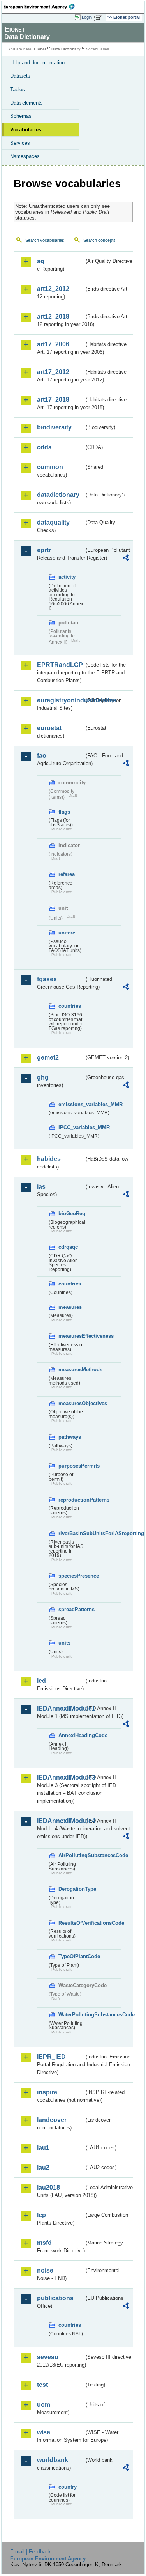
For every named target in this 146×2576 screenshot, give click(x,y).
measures (70, 1307)
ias (41, 1187)
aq (41, 261)
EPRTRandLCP (60, 665)
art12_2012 (53, 289)
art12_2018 (53, 316)
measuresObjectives (71, 1403)
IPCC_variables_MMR (71, 1127)
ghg (43, 1077)
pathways (70, 1437)
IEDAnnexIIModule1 (61, 1708)
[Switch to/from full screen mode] (100, 18)
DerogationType (71, 1889)
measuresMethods (71, 1370)
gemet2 (48, 1058)
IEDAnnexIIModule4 (61, 1821)
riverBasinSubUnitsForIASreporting (71, 1533)
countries (70, 1006)
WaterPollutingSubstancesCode (71, 2015)
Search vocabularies (45, 240)
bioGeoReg (71, 1214)
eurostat (49, 728)
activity (67, 577)
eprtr (44, 550)
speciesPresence (71, 1576)
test (42, 2385)
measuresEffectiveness (71, 1336)
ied (41, 1681)
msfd (44, 2243)
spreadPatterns (71, 1609)
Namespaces (25, 156)
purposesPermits (71, 1466)
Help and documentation (37, 63)
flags (64, 812)
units (64, 1643)
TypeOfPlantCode (71, 1956)
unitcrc (67, 933)
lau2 (43, 2167)
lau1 (43, 2148)
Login (87, 17)
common (50, 467)
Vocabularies (26, 130)
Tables (18, 90)
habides (49, 1159)
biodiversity (54, 427)
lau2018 (48, 2187)
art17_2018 (53, 400)
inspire (47, 2092)
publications (55, 2298)
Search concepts (99, 240)
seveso (48, 2357)
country (68, 2487)
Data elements (26, 103)
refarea (67, 874)
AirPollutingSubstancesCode (71, 1855)
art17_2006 (53, 344)
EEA (41, 7)
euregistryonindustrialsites (61, 700)
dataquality (53, 522)
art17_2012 (53, 372)
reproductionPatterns (71, 1500)
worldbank (53, 2460)
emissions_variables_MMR (71, 1104)
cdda (44, 447)
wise (44, 2432)
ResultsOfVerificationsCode (71, 1923)
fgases (47, 979)
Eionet (40, 49)
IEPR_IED (51, 2057)
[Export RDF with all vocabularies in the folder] (126, 559)
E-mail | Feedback (31, 2552)
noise (45, 2270)
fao (42, 756)
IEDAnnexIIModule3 (61, 1777)
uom (44, 2405)
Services (20, 143)
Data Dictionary (66, 49)
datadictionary (58, 495)
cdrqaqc (68, 1247)
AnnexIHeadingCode (71, 1735)
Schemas (21, 116)
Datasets (20, 76)
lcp (41, 2215)
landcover (52, 2120)
